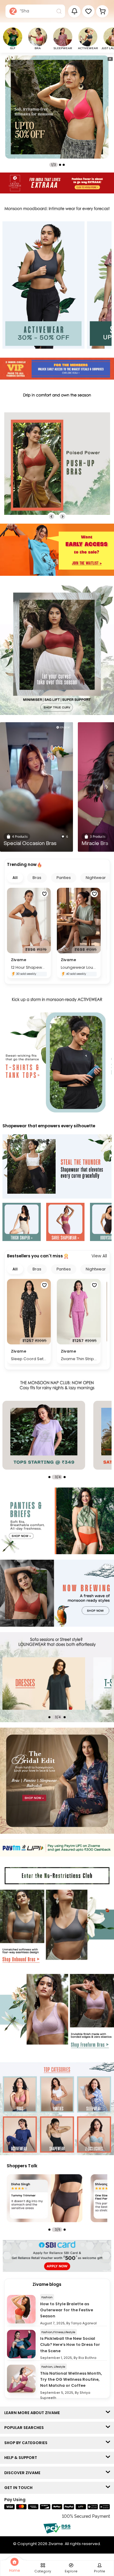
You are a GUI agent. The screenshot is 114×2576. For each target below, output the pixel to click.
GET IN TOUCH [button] (20, 2488)
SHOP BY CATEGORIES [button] (27, 2443)
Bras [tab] (37, 878)
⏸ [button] (110, 59)
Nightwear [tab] (96, 878)
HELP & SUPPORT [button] (22, 2458)
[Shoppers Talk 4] (45, 2198)
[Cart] (102, 11)
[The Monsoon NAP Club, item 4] (62, 1435)
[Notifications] (74, 11)
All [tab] (15, 878)
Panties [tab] (64, 878)
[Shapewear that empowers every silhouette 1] (22, 1223)
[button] (88, 11)
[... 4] (62, 1683)
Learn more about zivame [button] (33, 2413)
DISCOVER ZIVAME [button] (24, 2473)
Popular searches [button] (25, 2428)
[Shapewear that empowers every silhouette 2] (65, 1223)
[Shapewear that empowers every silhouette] (57, 1167)
